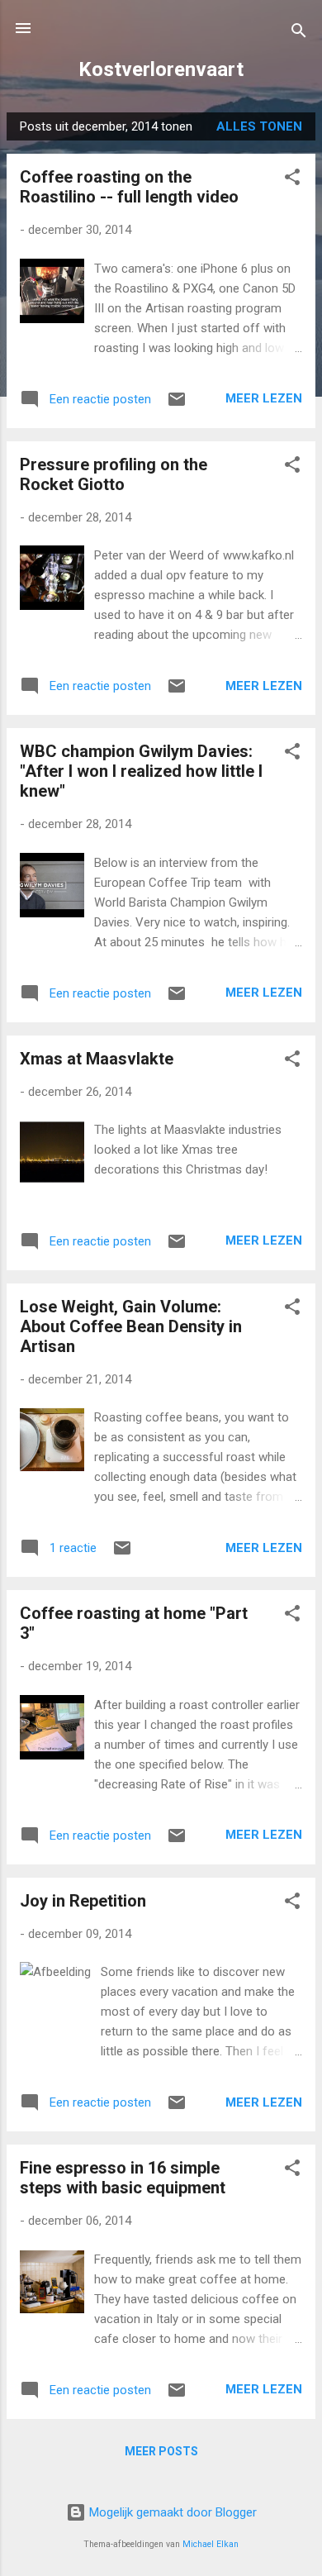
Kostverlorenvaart (161, 69)
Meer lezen (264, 398)
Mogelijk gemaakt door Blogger (171, 2512)
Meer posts (161, 2451)
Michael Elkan (211, 2544)
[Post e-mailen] (177, 405)
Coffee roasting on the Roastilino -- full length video (129, 187)
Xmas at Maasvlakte (97, 1059)
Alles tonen (259, 126)
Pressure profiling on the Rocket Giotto (114, 474)
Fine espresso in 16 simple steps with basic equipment (123, 2178)
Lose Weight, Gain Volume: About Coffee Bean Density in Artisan (131, 1326)
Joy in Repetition (83, 1901)
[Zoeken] (299, 33)
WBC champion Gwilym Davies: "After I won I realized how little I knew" (141, 771)
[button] (292, 180)
